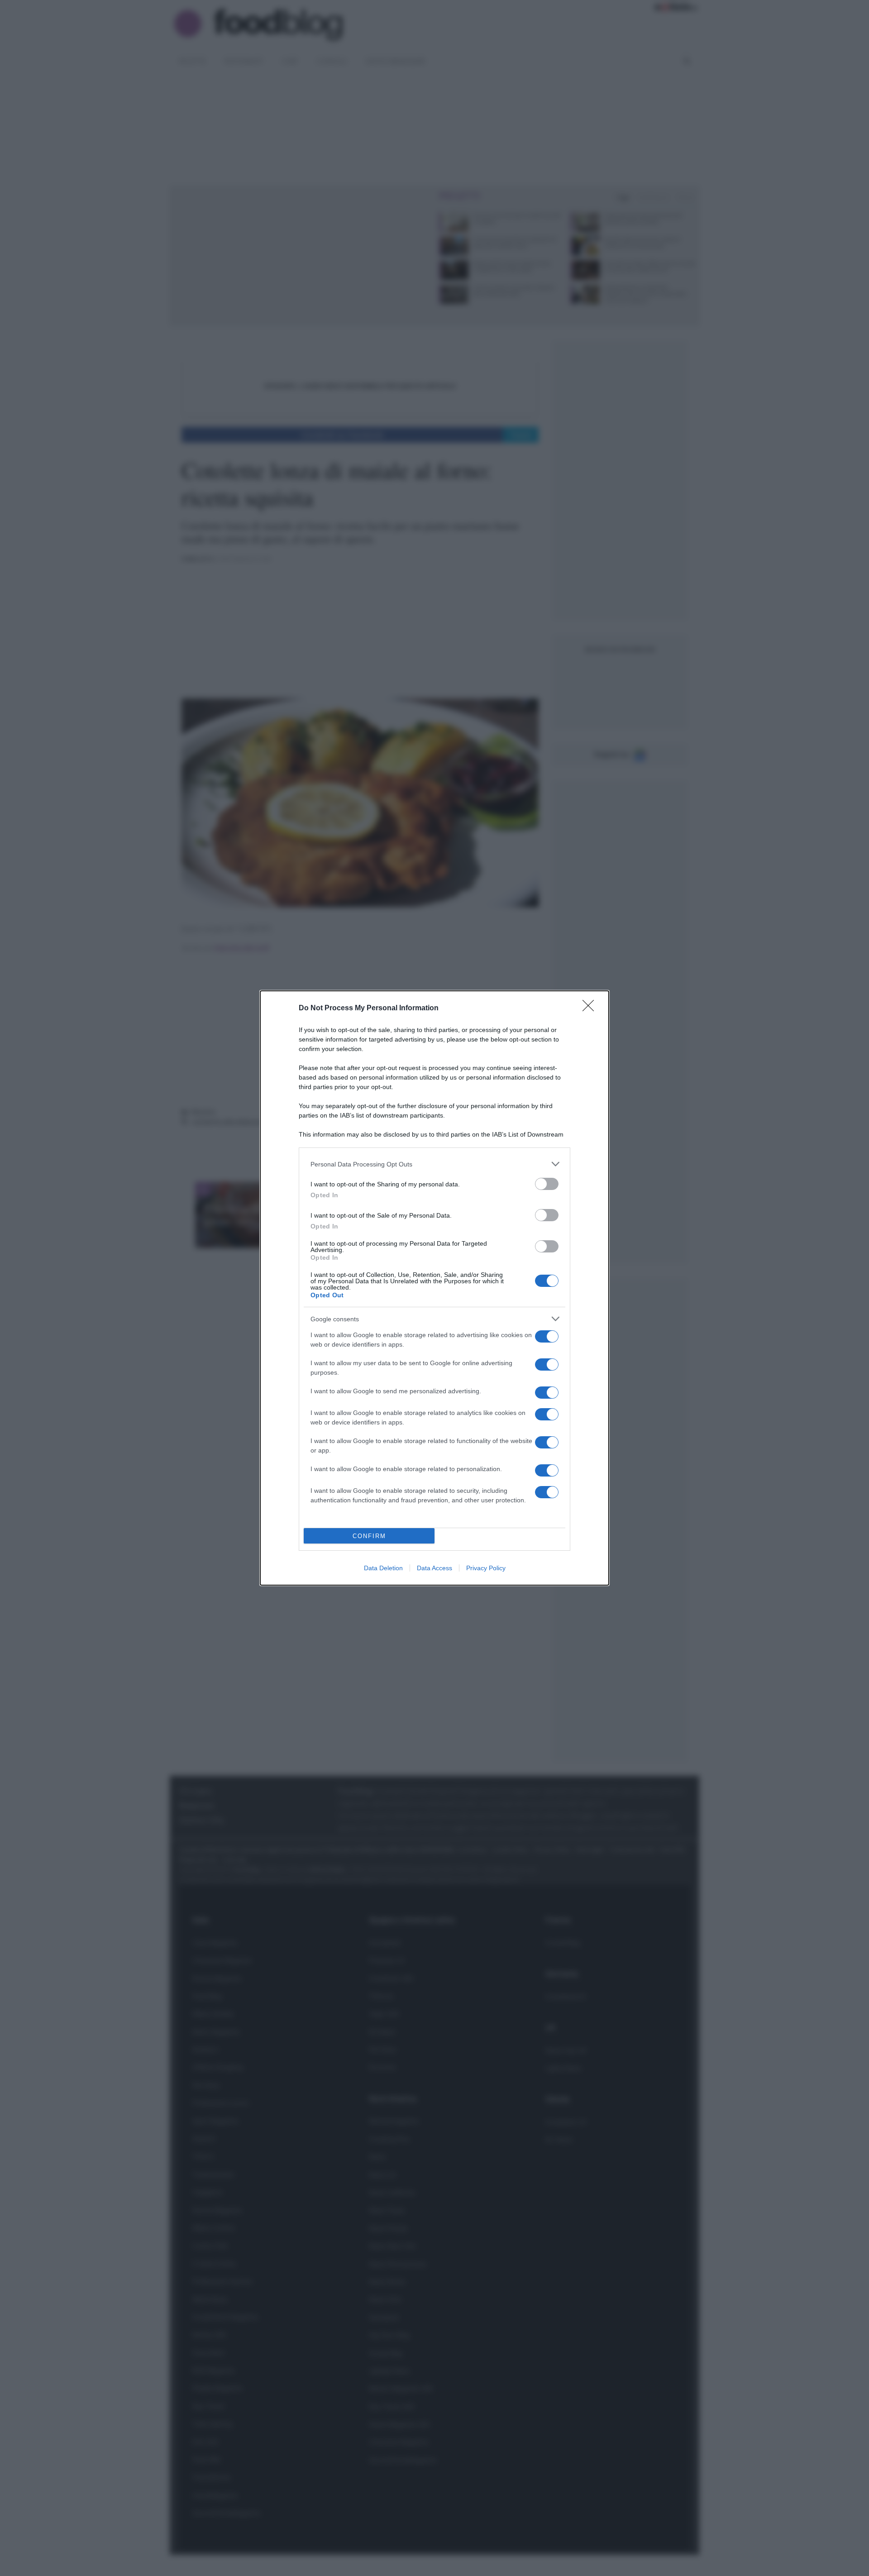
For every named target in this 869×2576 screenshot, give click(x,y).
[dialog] (434, 1288)
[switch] (547, 1184)
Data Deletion (383, 1568)
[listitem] (434, 1164)
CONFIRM (369, 1536)
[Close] (591, 1008)
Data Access (434, 1568)
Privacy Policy (486, 1568)
